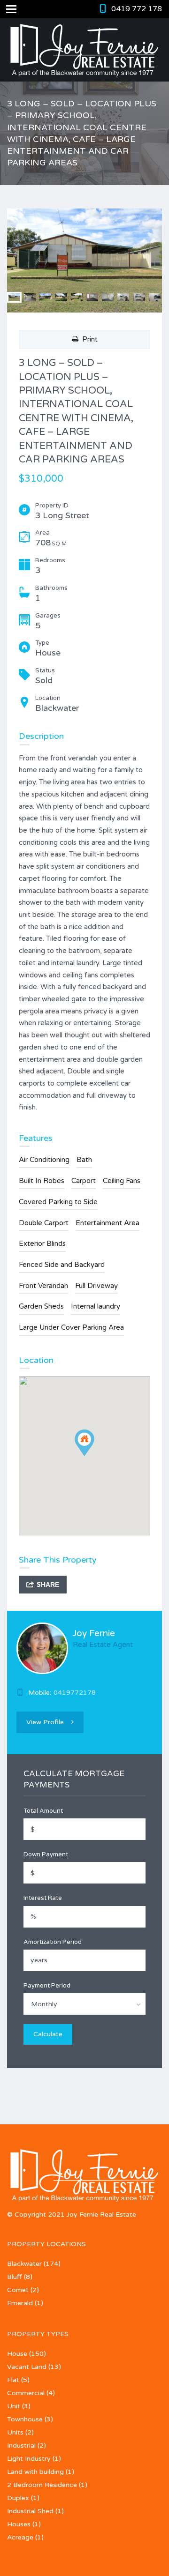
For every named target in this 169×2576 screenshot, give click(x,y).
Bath (84, 1160)
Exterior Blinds (42, 1243)
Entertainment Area (108, 1223)
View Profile (45, 1722)
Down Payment (46, 1854)
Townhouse (25, 2419)
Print (88, 339)
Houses (19, 2524)
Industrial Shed (30, 2511)
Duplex (18, 2498)
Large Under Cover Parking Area (71, 1327)
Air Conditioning (44, 1160)
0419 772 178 (137, 9)
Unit (14, 2406)
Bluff (15, 2277)
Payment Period (47, 1986)
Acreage (20, 2537)
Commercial (26, 2393)
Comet (18, 2290)
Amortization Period (53, 1942)
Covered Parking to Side (58, 1202)
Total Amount (43, 1811)
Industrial (21, 2446)
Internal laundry (96, 1306)
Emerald (20, 2303)
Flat (13, 2380)
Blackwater (24, 2264)
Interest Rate (43, 1898)
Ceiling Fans (122, 1181)
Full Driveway (96, 1286)
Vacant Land (27, 2367)
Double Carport (44, 1223)
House (17, 2354)
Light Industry (29, 2459)
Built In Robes (42, 1181)
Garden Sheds (41, 1306)
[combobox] (84, 2004)
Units (15, 2432)
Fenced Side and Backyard (62, 1265)
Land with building (35, 2472)
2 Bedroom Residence (42, 2485)
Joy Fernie (94, 1633)
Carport (84, 1181)
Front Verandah (43, 1286)
